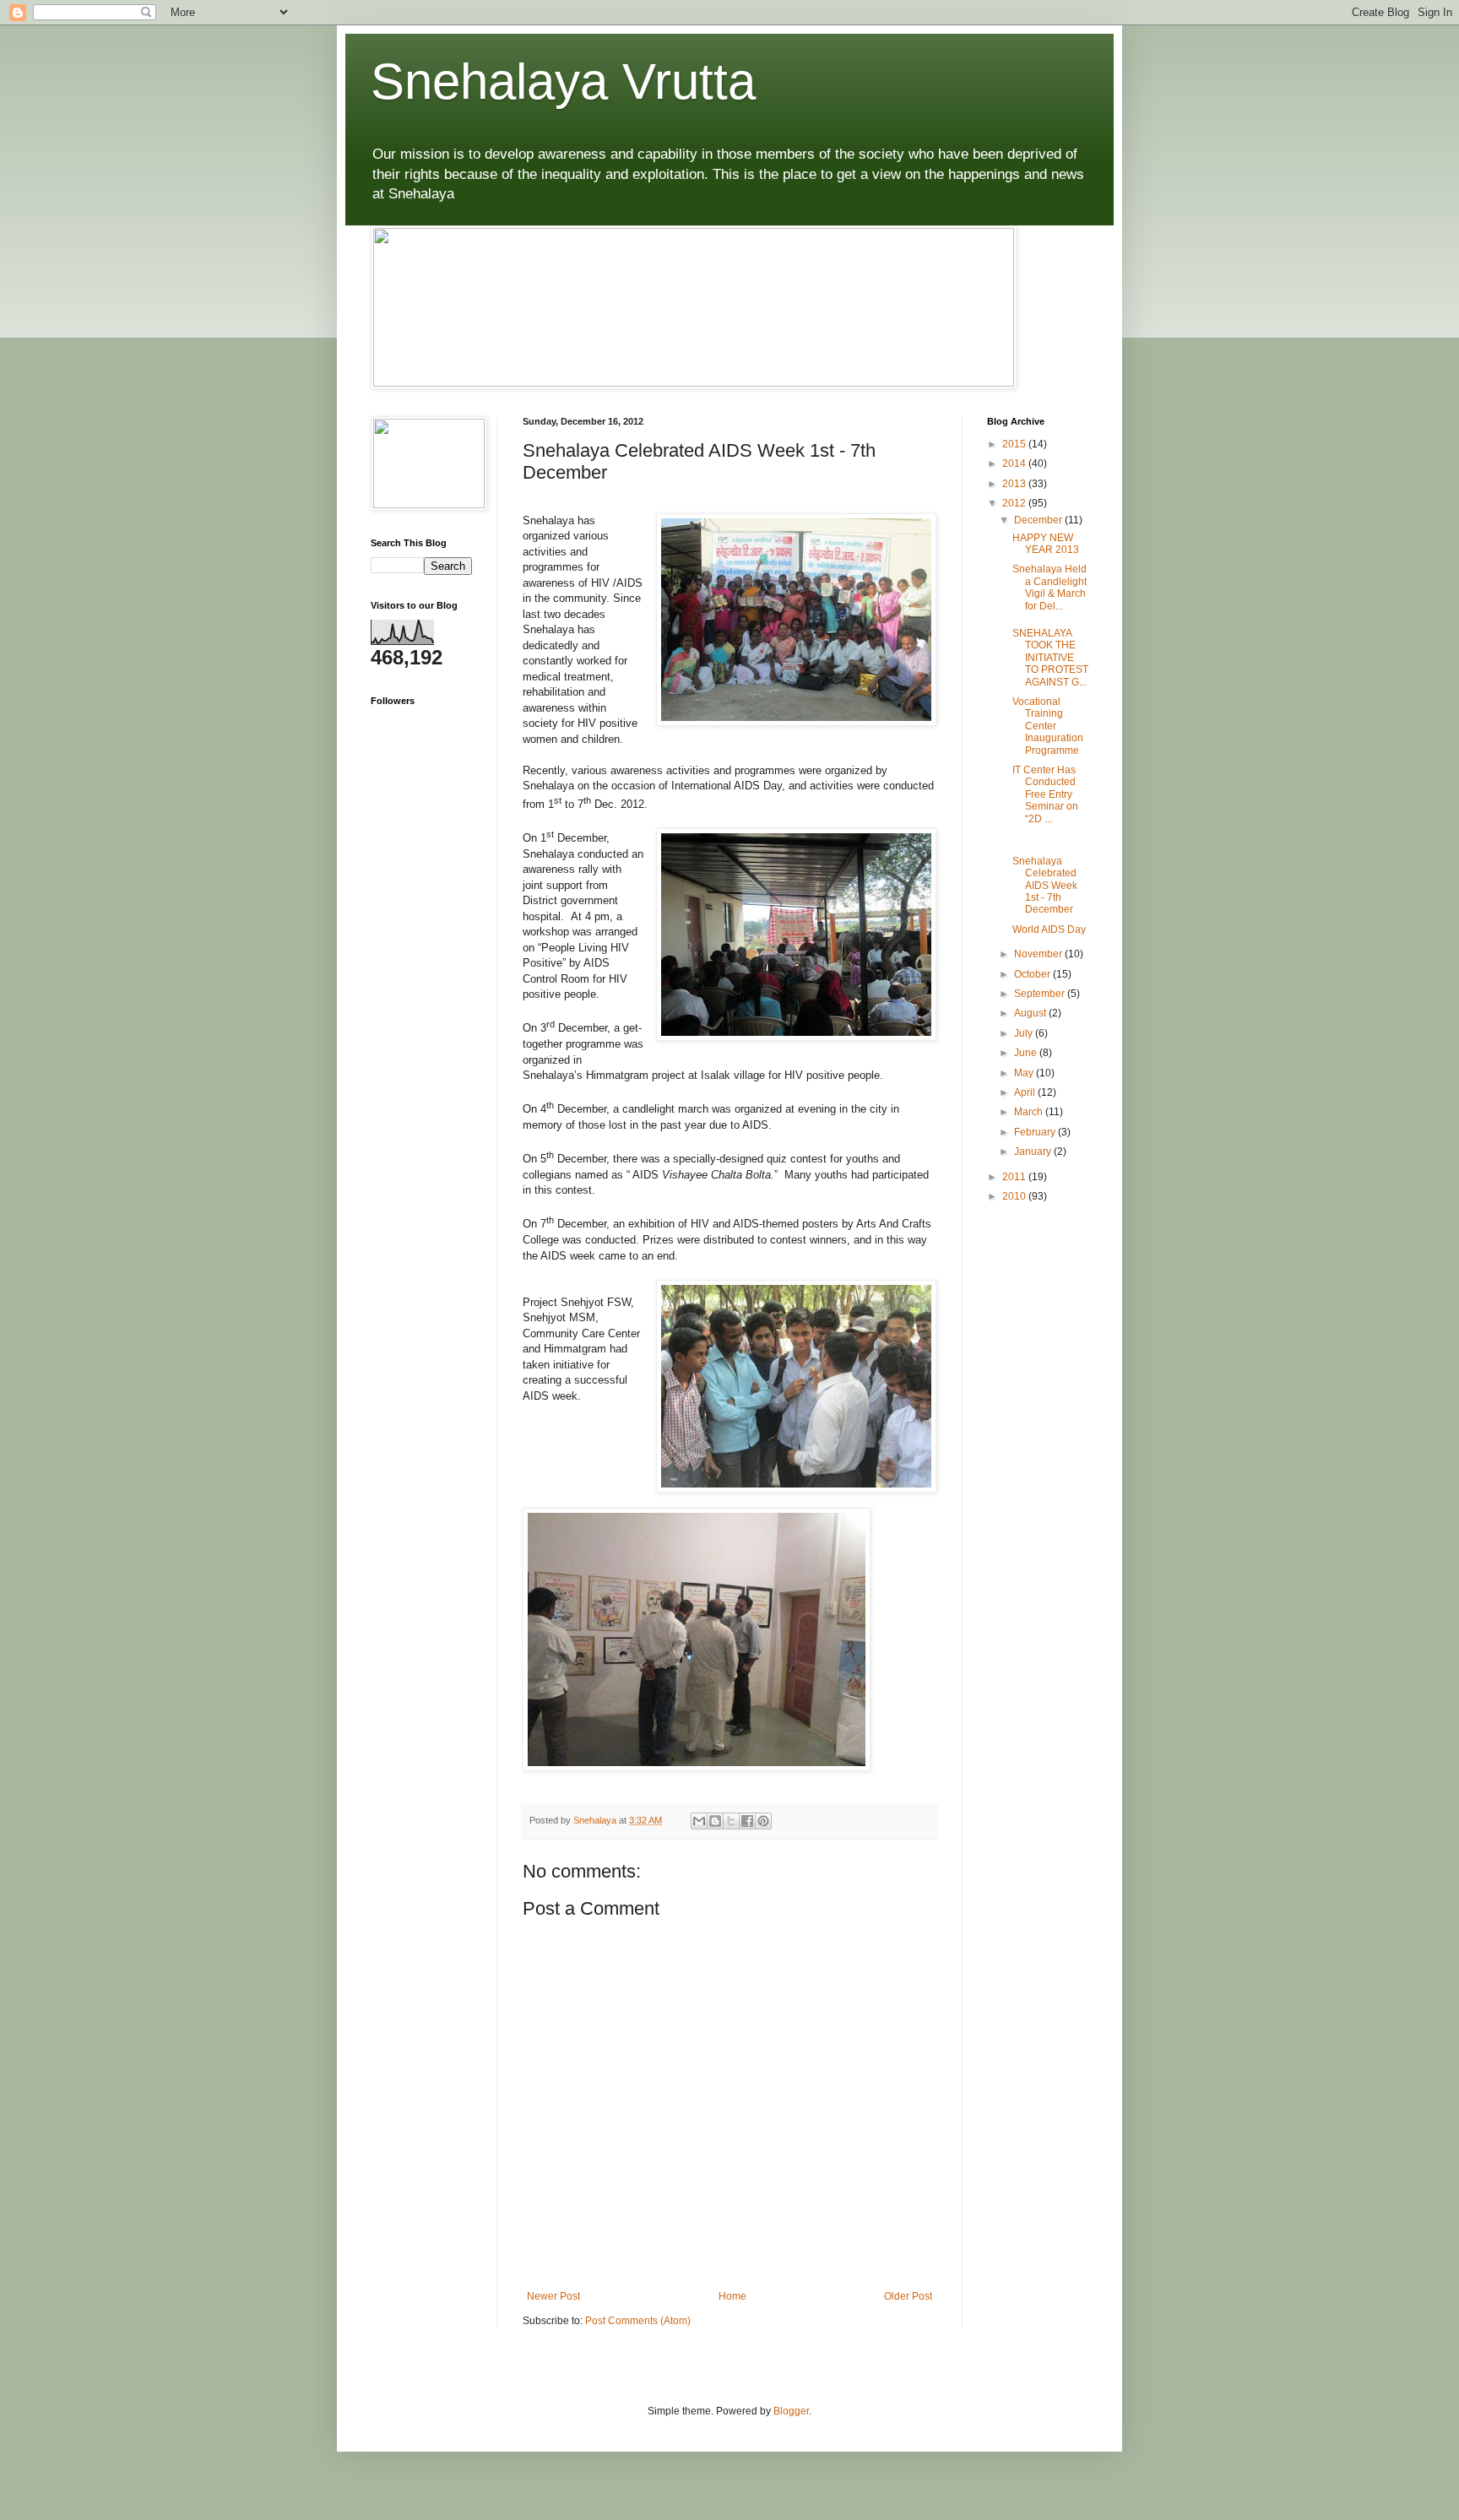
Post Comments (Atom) (638, 2321)
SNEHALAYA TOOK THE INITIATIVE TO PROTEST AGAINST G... (1050, 658)
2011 (1015, 1177)
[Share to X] (731, 1821)
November (1039, 954)
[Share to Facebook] (747, 1821)
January (1034, 1152)
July (1025, 1033)
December (1039, 520)
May (1025, 1073)
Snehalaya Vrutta (563, 81)
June (1027, 1053)
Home (732, 2296)
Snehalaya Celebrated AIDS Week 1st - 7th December (1045, 886)
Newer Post (553, 2296)
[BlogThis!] (715, 1821)
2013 (1015, 484)
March (1030, 1112)
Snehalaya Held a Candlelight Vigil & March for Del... (1050, 587)
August (1031, 1013)
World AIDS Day (1049, 929)
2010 (1015, 1196)
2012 (1015, 503)
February (1036, 1132)
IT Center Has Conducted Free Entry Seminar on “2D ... (1045, 794)
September (1041, 994)
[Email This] (699, 1821)
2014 (1015, 463)
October (1033, 974)
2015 (1015, 444)
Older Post (908, 2296)
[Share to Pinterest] (763, 1821)
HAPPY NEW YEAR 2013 (1046, 544)
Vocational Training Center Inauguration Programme (1048, 726)
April (1026, 1092)
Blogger (791, 2411)
